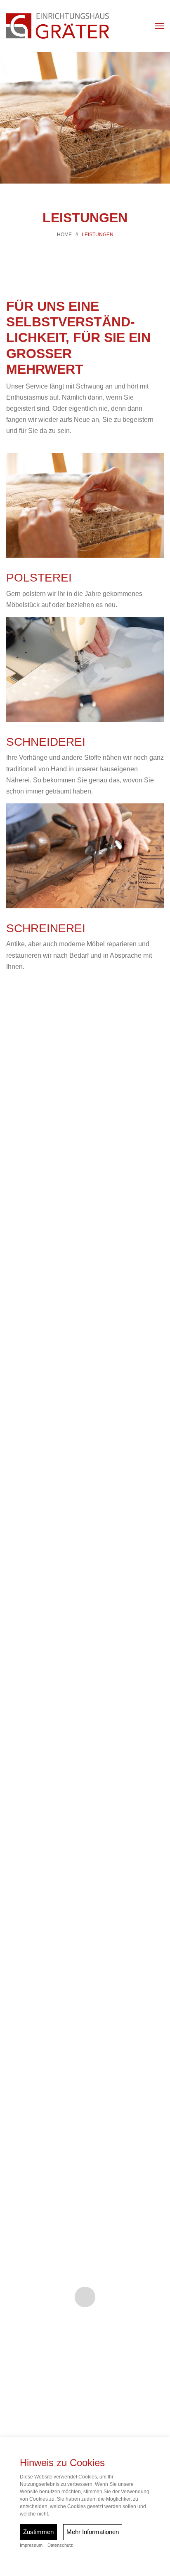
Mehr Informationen (93, 2532)
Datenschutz (60, 2545)
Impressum (31, 2545)
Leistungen (98, 235)
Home (64, 235)
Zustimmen (38, 2532)
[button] (159, 26)
